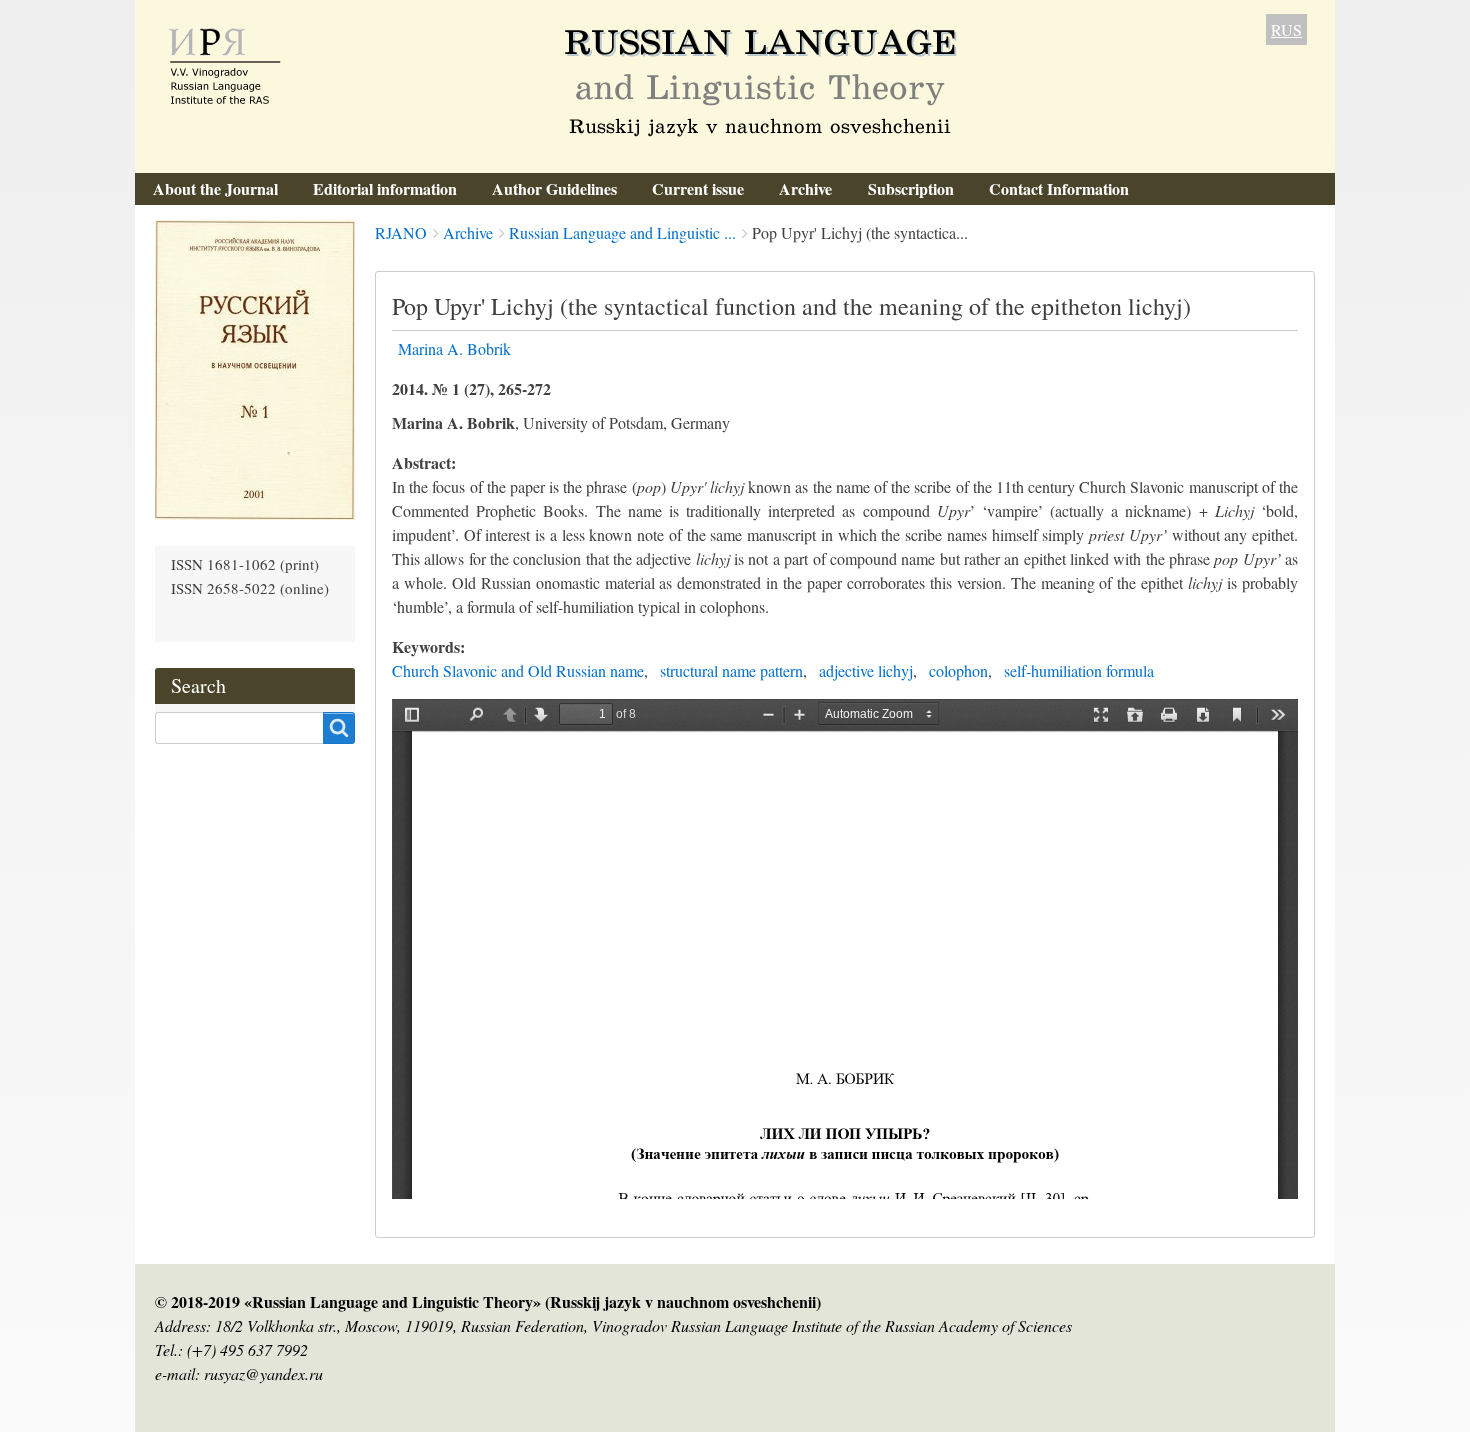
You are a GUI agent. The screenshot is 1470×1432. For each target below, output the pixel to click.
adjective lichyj (866, 670)
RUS (1286, 29)
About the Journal (215, 188)
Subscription (911, 188)
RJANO (401, 232)
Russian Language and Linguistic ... (622, 232)
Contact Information (1059, 188)
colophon (958, 670)
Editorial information (385, 188)
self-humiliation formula (1079, 670)
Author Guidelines (554, 188)
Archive (805, 188)
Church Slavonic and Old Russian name (518, 670)
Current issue (698, 188)
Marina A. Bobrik (454, 348)
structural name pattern (731, 670)
